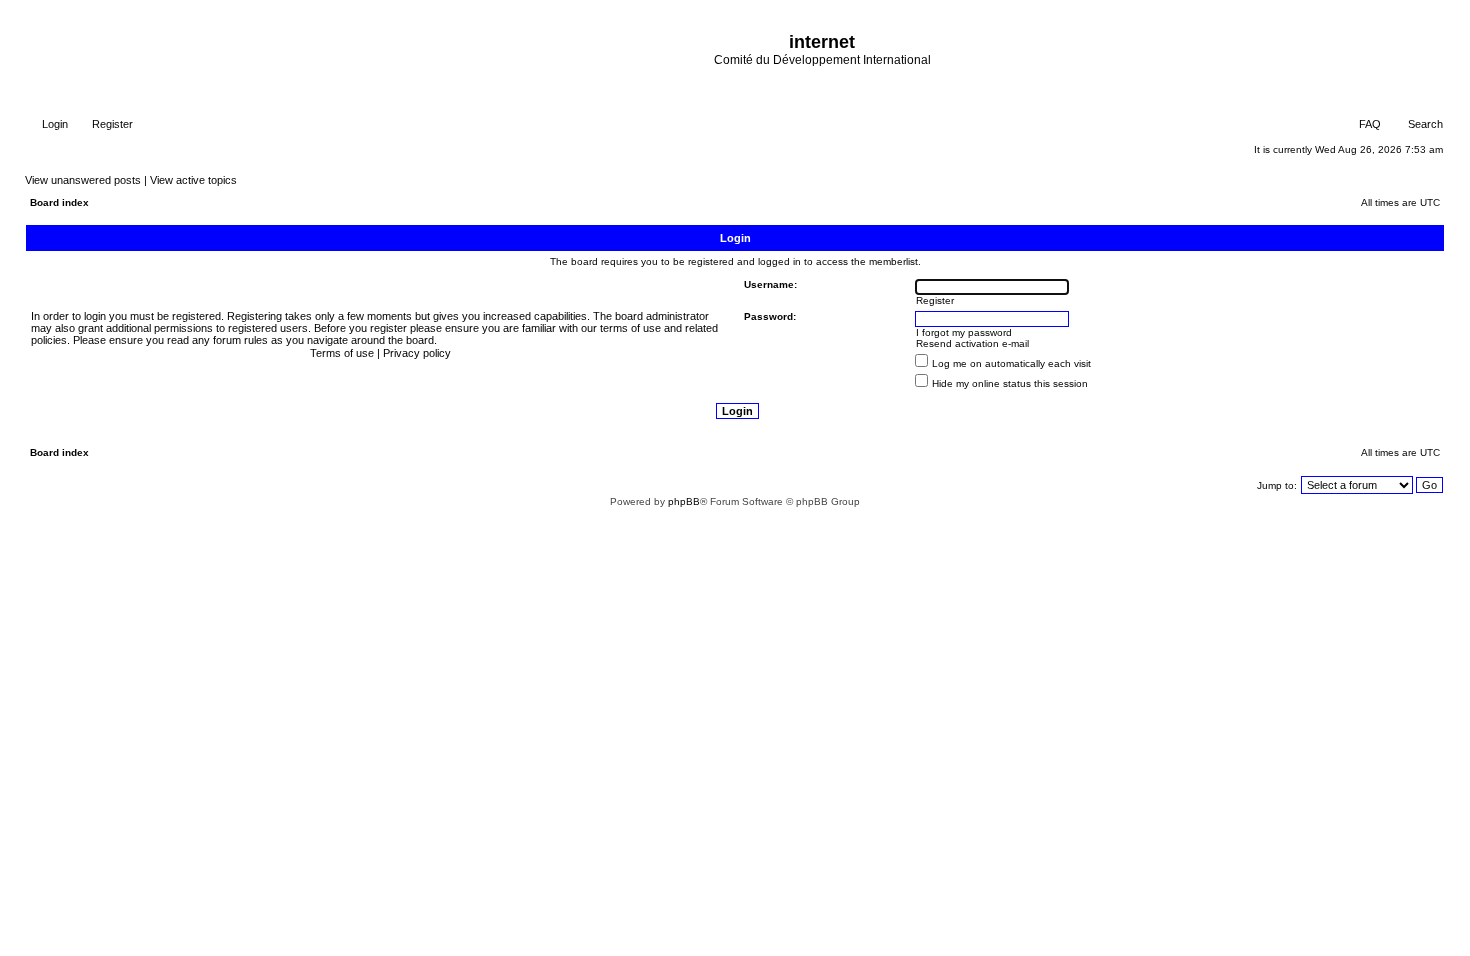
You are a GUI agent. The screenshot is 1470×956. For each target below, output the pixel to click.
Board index (59, 202)
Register (111, 124)
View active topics (193, 180)
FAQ (1368, 124)
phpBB (684, 501)
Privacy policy (417, 353)
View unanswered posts (83, 180)
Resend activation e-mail (972, 343)
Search (1424, 124)
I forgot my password (964, 332)
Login (53, 124)
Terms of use (342, 353)
